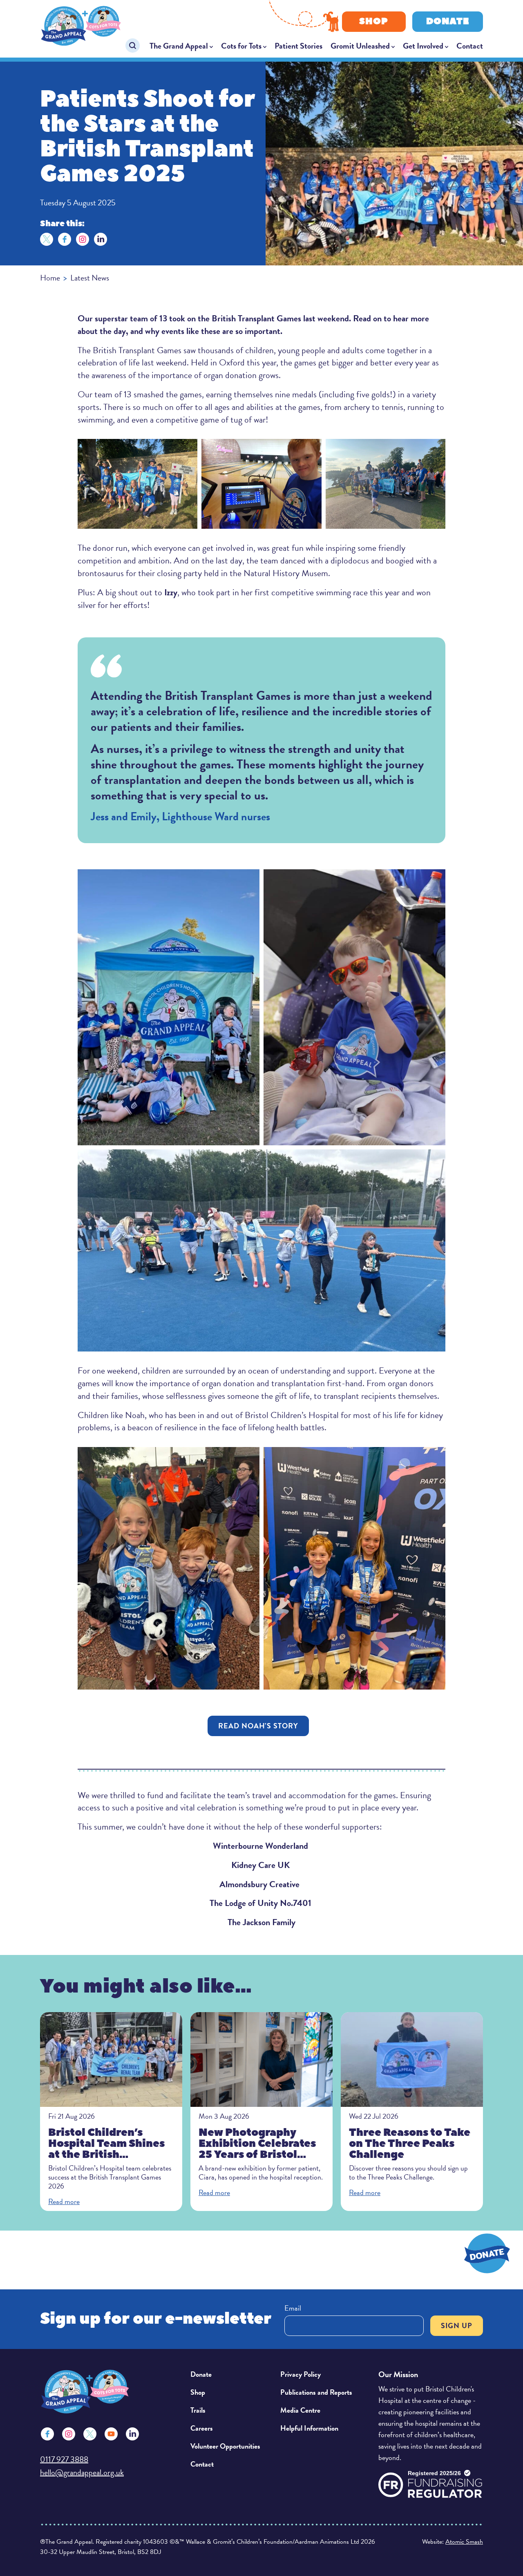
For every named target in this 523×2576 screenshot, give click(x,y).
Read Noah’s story (258, 1726)
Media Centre (300, 2410)
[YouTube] (111, 2434)
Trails (198, 2410)
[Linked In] (132, 2434)
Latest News (90, 278)
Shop (374, 21)
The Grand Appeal (179, 46)
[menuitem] (181, 46)
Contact (470, 46)
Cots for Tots (241, 46)
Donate (448, 21)
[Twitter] (47, 239)
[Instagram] (83, 239)
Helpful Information (309, 2428)
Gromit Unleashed (360, 46)
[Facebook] (65, 239)
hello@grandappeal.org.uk (82, 2472)
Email (293, 2308)
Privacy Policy (301, 2374)
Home (50, 278)
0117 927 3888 (64, 2459)
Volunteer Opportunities (225, 2446)
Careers (202, 2428)
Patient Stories (298, 46)
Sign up (457, 2326)
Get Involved (423, 46)
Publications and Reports (316, 2392)
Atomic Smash (464, 2542)
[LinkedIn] (101, 239)
